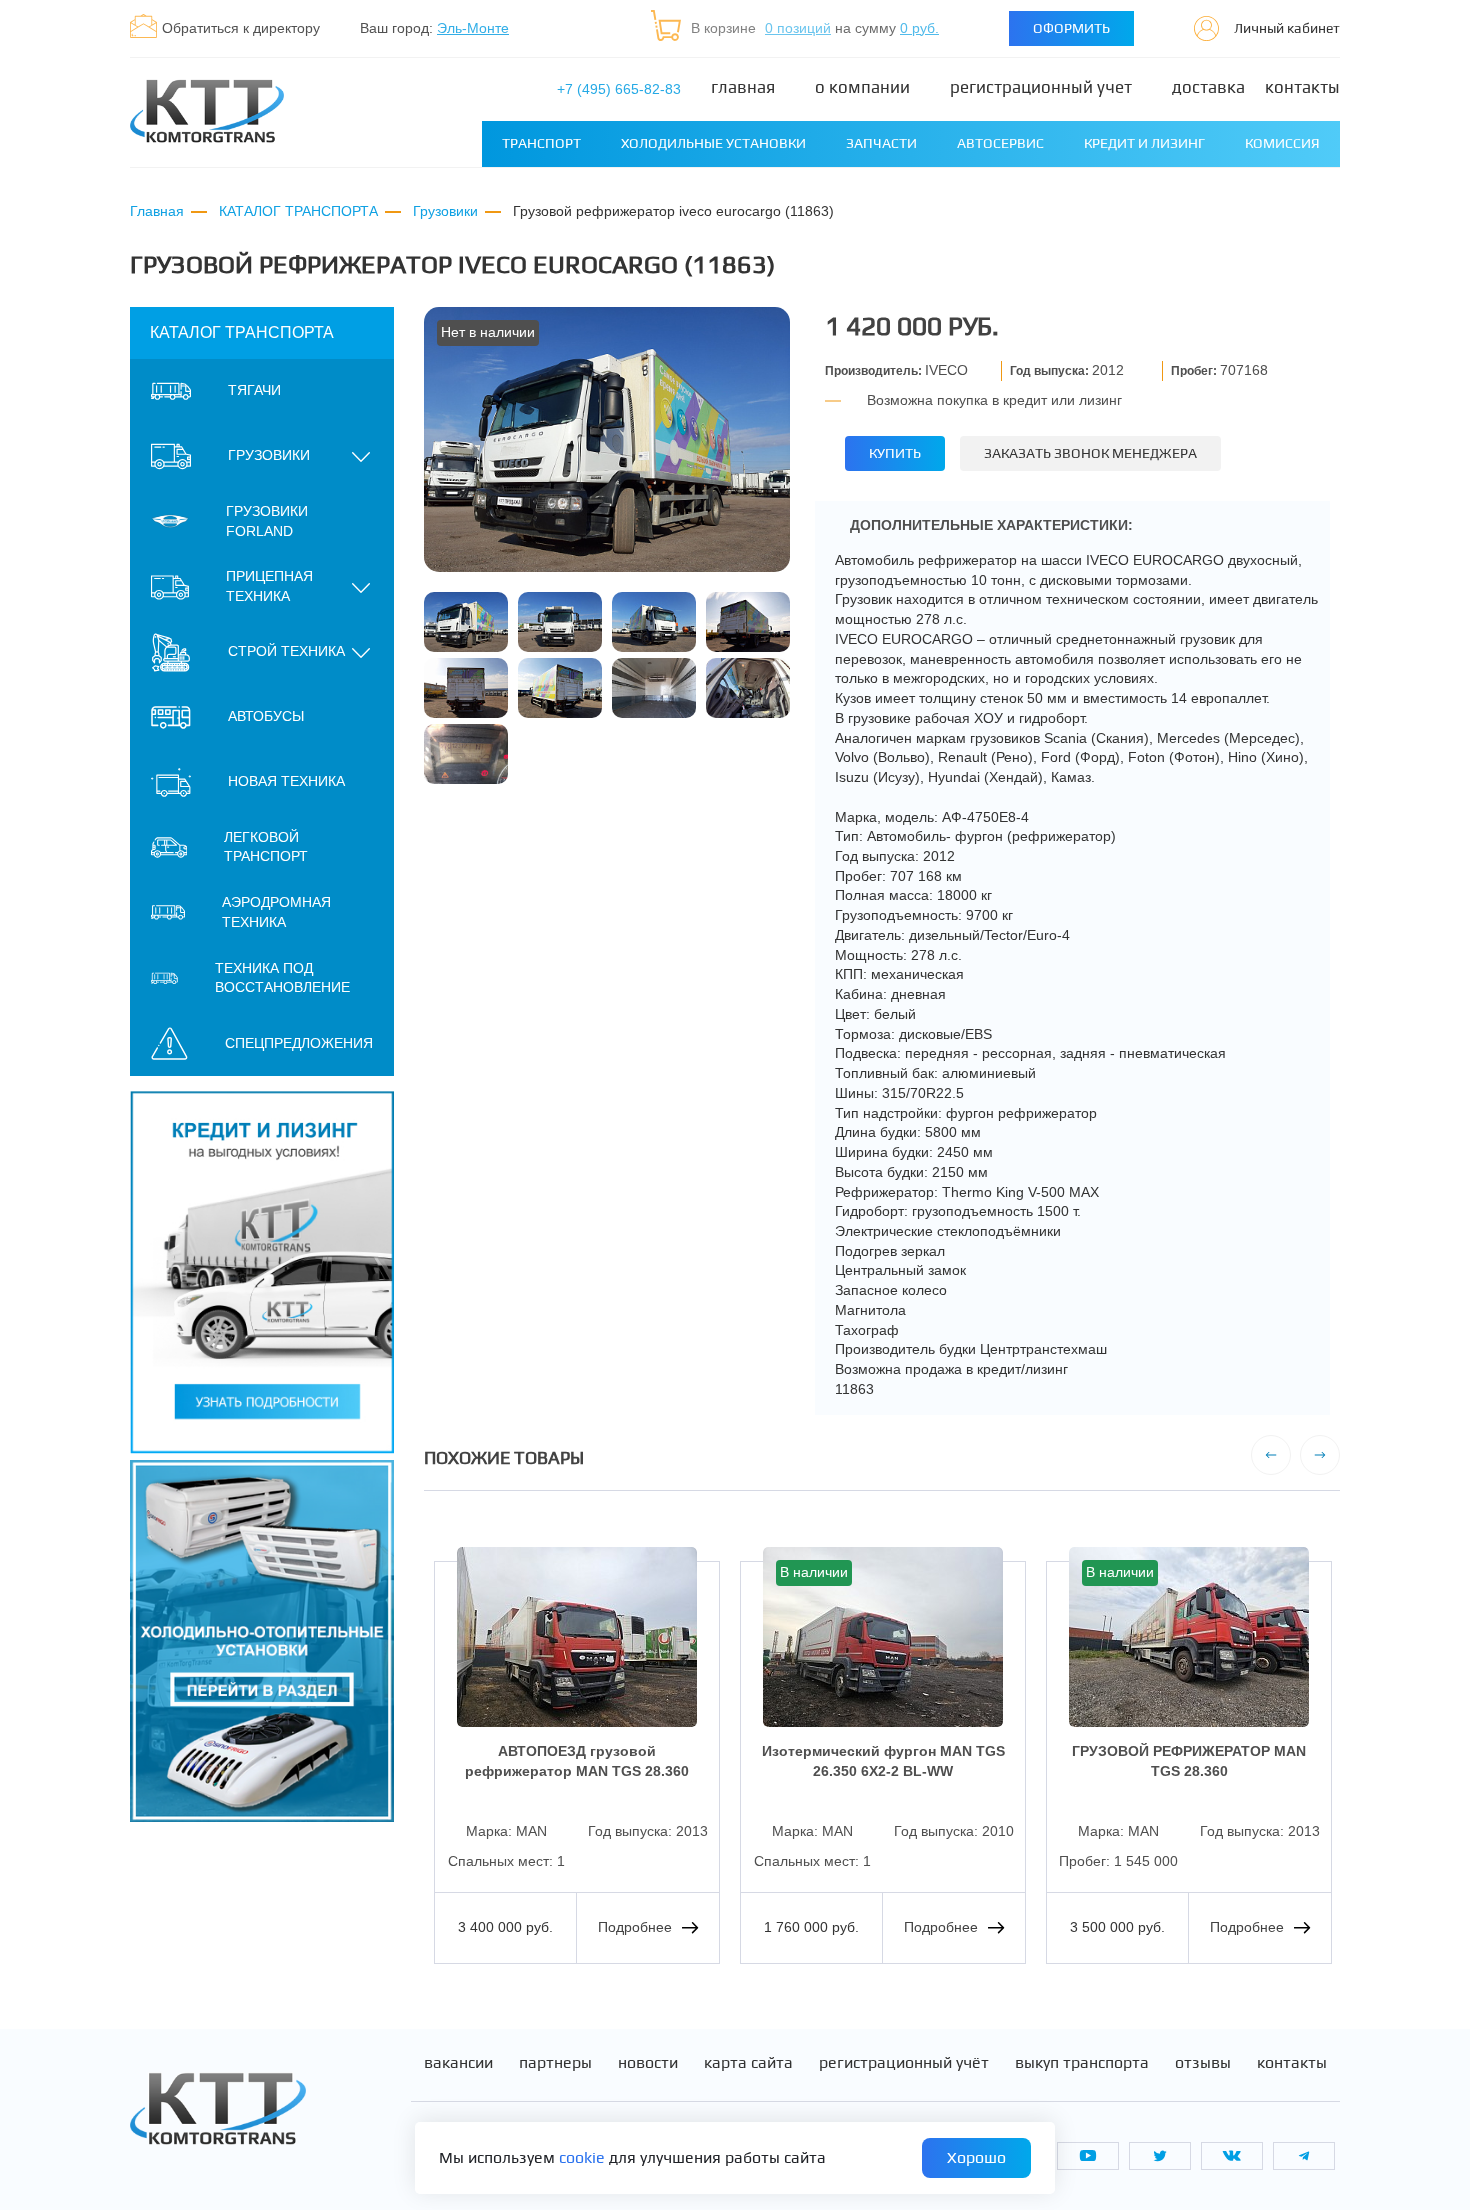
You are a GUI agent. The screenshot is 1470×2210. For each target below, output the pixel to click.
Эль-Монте (473, 28)
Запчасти (881, 143)
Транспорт (541, 143)
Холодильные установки (713, 143)
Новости (648, 2063)
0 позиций (798, 28)
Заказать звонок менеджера (1090, 453)
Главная (743, 87)
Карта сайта (748, 2063)
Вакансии (458, 2063)
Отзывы (1203, 2063)
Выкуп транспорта (1082, 2063)
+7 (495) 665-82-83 (619, 89)
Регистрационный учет (1041, 87)
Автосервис (1000, 143)
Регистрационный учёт (904, 2063)
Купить (895, 453)
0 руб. (919, 28)
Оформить (1071, 28)
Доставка (1208, 87)
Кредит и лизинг (1144, 143)
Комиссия (1282, 143)
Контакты (1302, 87)
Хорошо (976, 2157)
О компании (862, 87)
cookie (582, 2157)
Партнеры (555, 2063)
